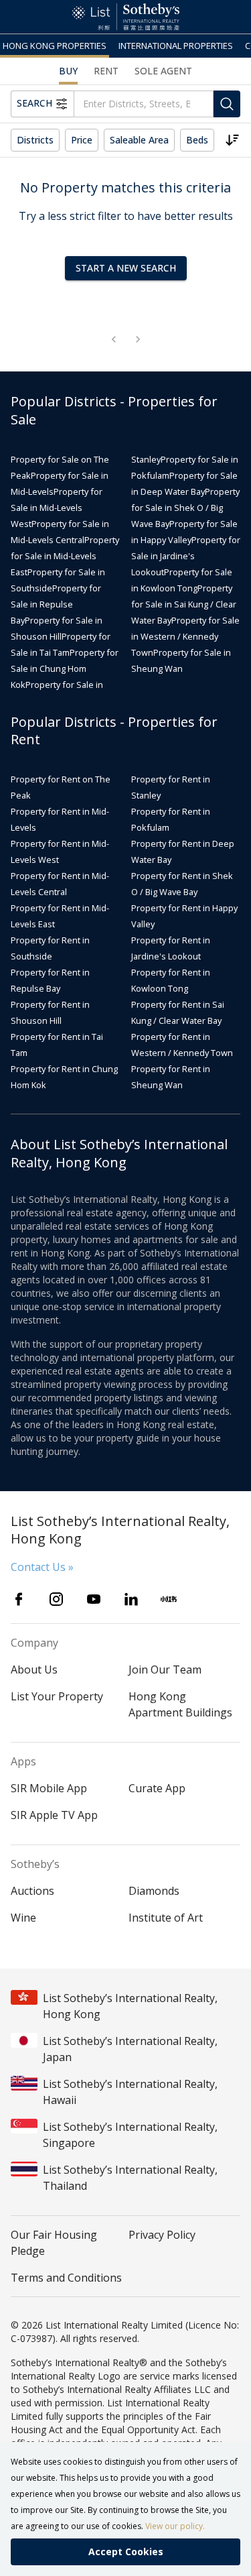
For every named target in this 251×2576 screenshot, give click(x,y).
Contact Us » (42, 1567)
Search (34, 103)
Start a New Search (126, 268)
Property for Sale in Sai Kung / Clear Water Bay (184, 604)
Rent (106, 71)
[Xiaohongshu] (169, 1599)
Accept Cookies (126, 2552)
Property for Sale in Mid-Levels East (65, 556)
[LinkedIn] (131, 1599)
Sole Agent (163, 71)
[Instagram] (56, 1599)
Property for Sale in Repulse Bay (56, 604)
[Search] (227, 104)
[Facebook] (19, 1599)
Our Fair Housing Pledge (54, 2243)
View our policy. (175, 2526)
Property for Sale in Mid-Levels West (57, 508)
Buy (68, 71)
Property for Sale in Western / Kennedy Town (185, 636)
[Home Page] (126, 17)
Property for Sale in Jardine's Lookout (186, 556)
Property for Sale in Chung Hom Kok (65, 668)
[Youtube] (94, 1599)
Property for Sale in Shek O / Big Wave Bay (185, 508)
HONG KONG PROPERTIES (55, 46)
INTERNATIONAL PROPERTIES (176, 46)
